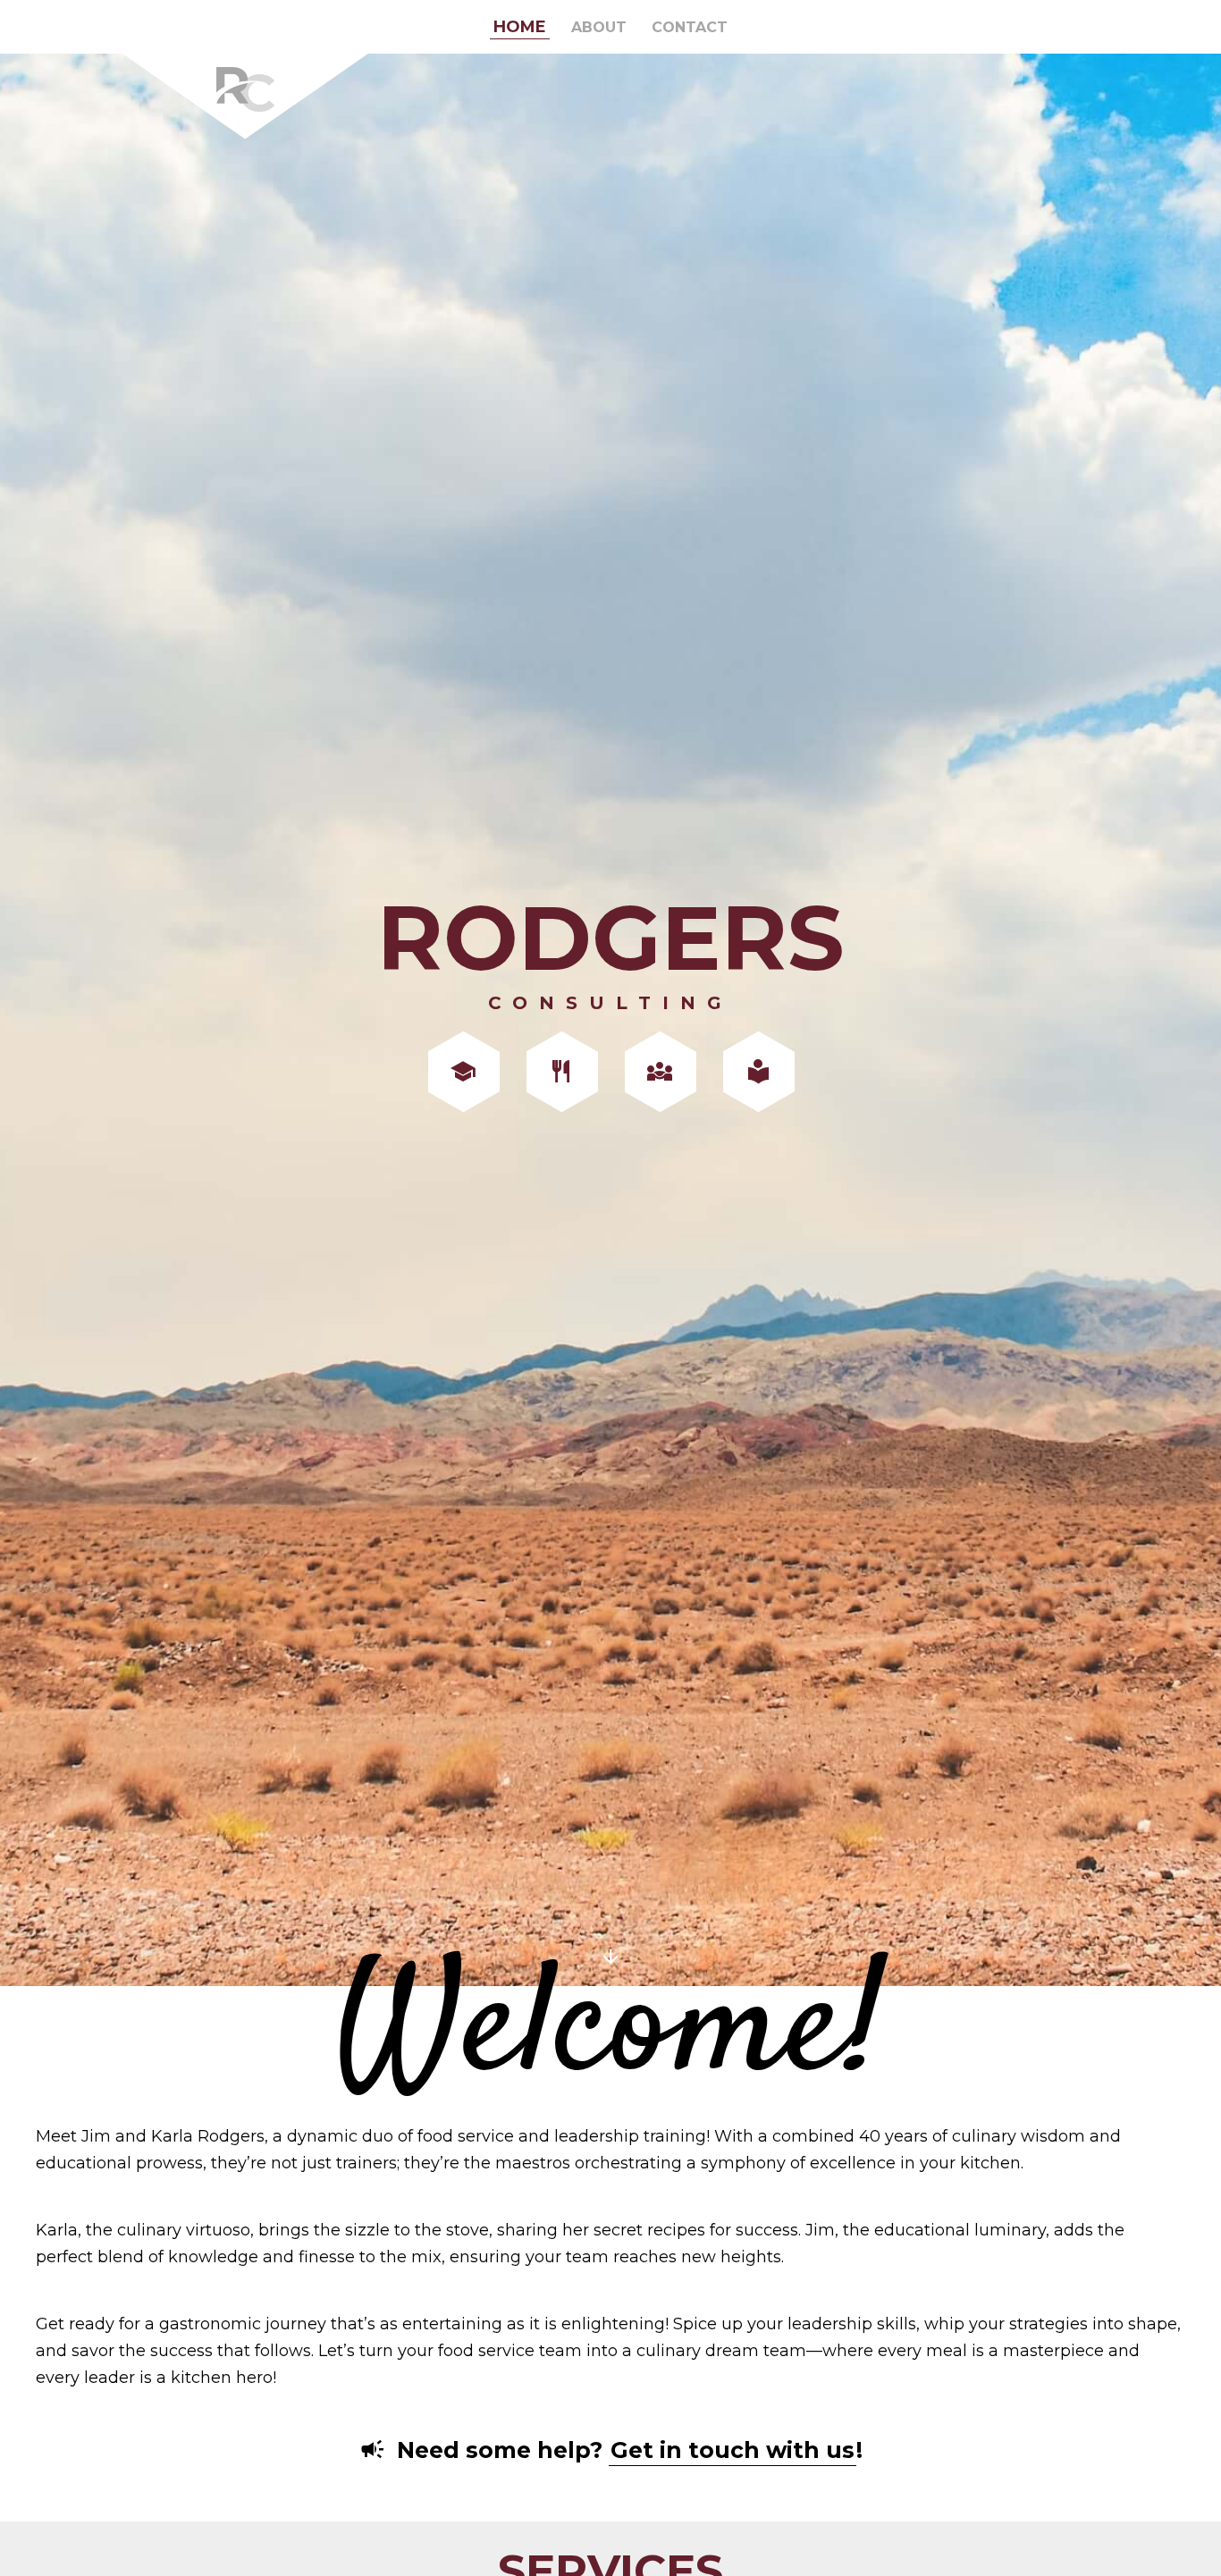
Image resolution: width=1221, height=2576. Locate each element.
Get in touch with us (733, 2450)
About (599, 27)
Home (520, 27)
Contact (690, 27)
